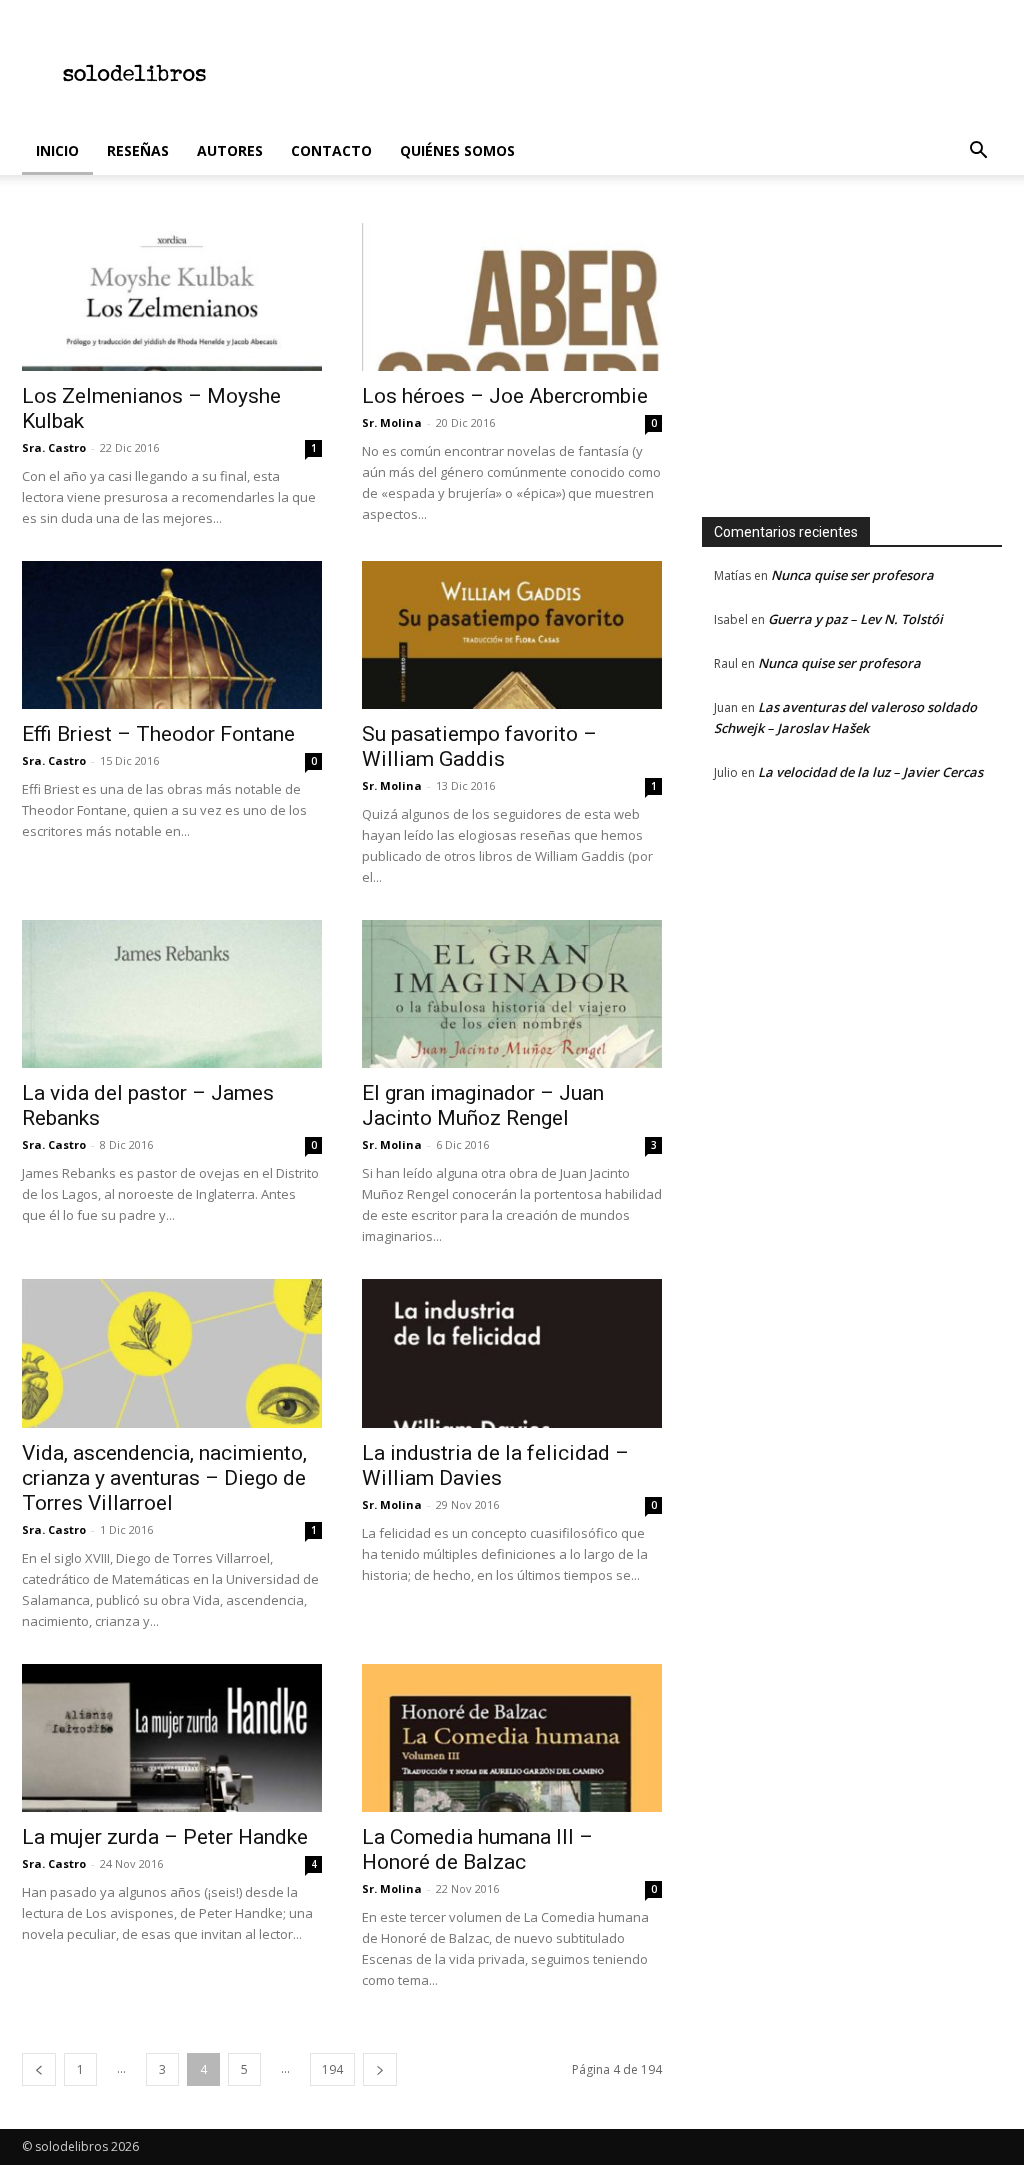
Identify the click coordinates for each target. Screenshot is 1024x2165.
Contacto (331, 150)
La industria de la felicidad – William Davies (495, 1465)
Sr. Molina (392, 422)
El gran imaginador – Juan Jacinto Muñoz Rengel (483, 1105)
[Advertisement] (638, 73)
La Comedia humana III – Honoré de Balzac (477, 1849)
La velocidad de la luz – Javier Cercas (870, 772)
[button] (978, 152)
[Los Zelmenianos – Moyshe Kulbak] (172, 297)
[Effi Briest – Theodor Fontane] (172, 635)
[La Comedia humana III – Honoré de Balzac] (512, 1738)
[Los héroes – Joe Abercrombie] (512, 297)
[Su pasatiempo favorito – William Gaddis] (512, 635)
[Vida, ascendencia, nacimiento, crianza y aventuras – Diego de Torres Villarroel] (172, 1353)
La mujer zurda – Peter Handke (165, 1837)
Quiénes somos (457, 150)
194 (332, 2069)
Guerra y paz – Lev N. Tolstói (855, 619)
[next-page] (380, 2069)
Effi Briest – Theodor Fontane (158, 734)
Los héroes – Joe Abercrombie (505, 396)
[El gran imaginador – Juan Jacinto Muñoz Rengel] (512, 994)
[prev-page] (39, 2069)
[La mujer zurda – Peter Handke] (172, 1738)
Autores (230, 150)
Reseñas (138, 150)
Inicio (57, 150)
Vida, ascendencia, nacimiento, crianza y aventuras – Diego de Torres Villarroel (164, 1478)
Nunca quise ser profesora (852, 575)
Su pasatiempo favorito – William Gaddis (479, 746)
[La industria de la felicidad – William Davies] (512, 1353)
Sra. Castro (54, 447)
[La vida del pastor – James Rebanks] (172, 994)
